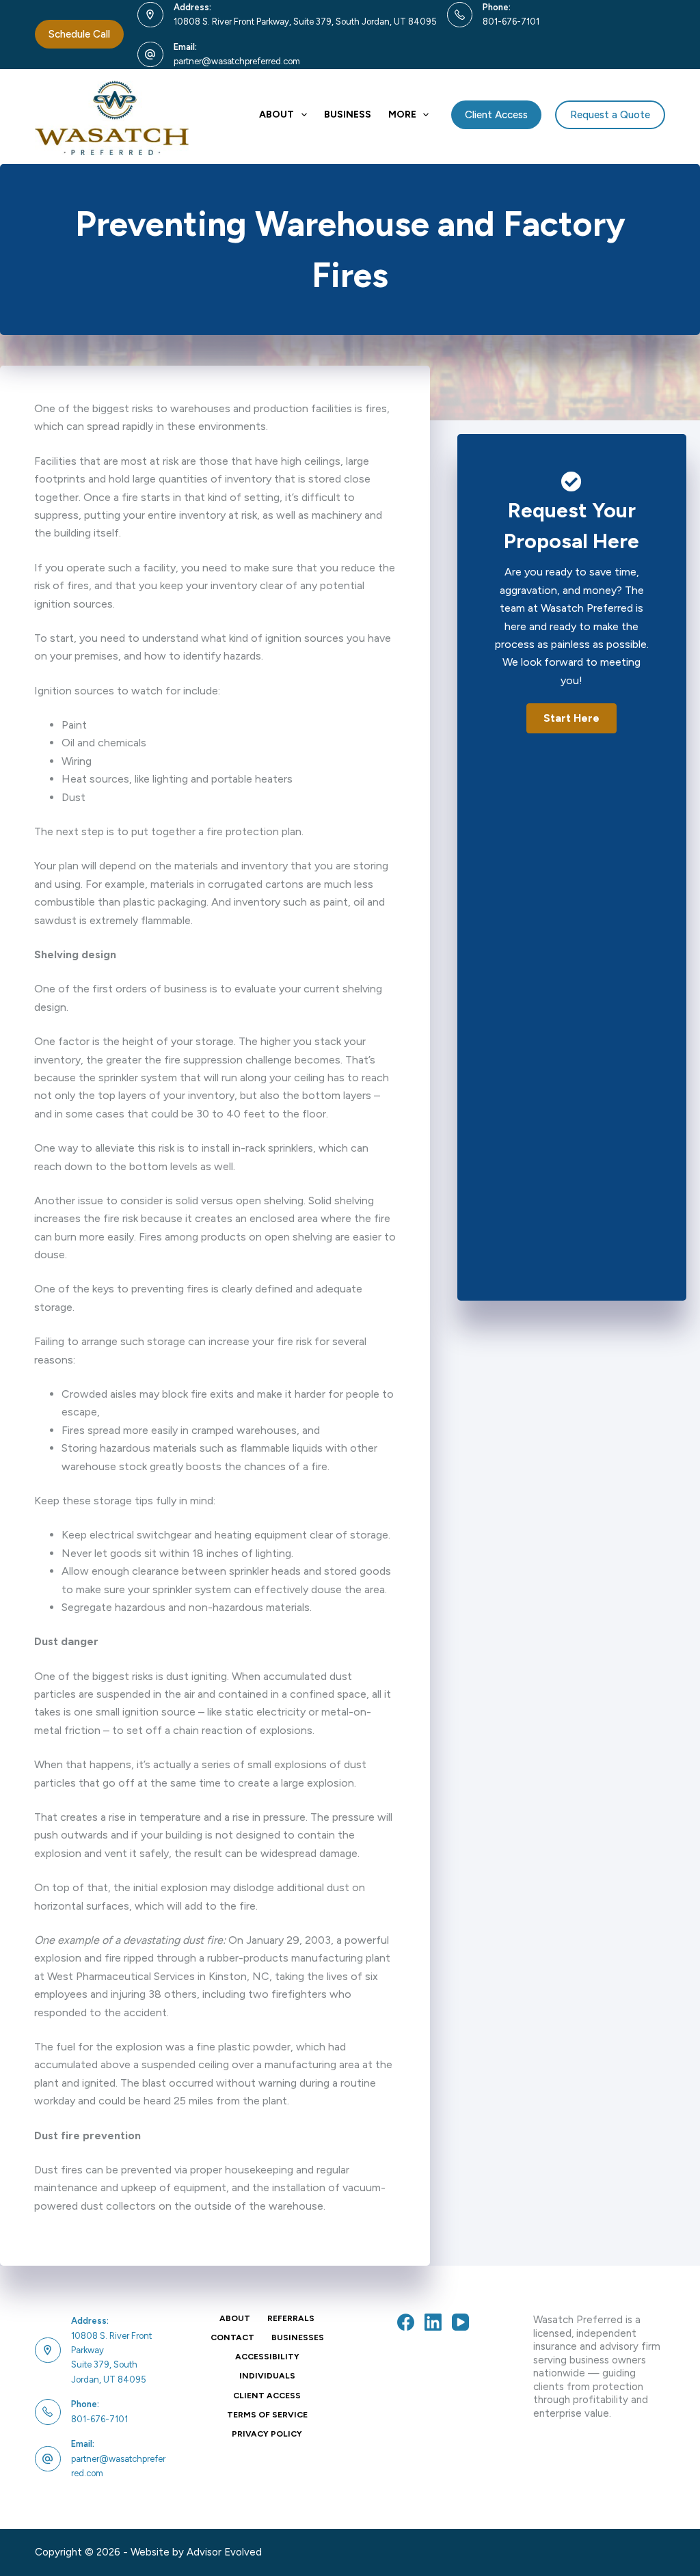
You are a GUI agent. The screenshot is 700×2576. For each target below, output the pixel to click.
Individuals (267, 2376)
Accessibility (267, 2357)
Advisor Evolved (224, 2552)
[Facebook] (406, 2322)
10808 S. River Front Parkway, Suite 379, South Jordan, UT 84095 (305, 22)
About (277, 114)
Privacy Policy (267, 2434)
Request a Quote (610, 115)
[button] (571, 718)
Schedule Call (79, 34)
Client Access (496, 115)
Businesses (298, 2337)
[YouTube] (460, 2322)
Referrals (291, 2318)
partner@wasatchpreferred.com (237, 61)
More (402, 114)
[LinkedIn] (433, 2322)
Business (348, 114)
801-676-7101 (511, 22)
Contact (232, 2337)
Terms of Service (267, 2415)
